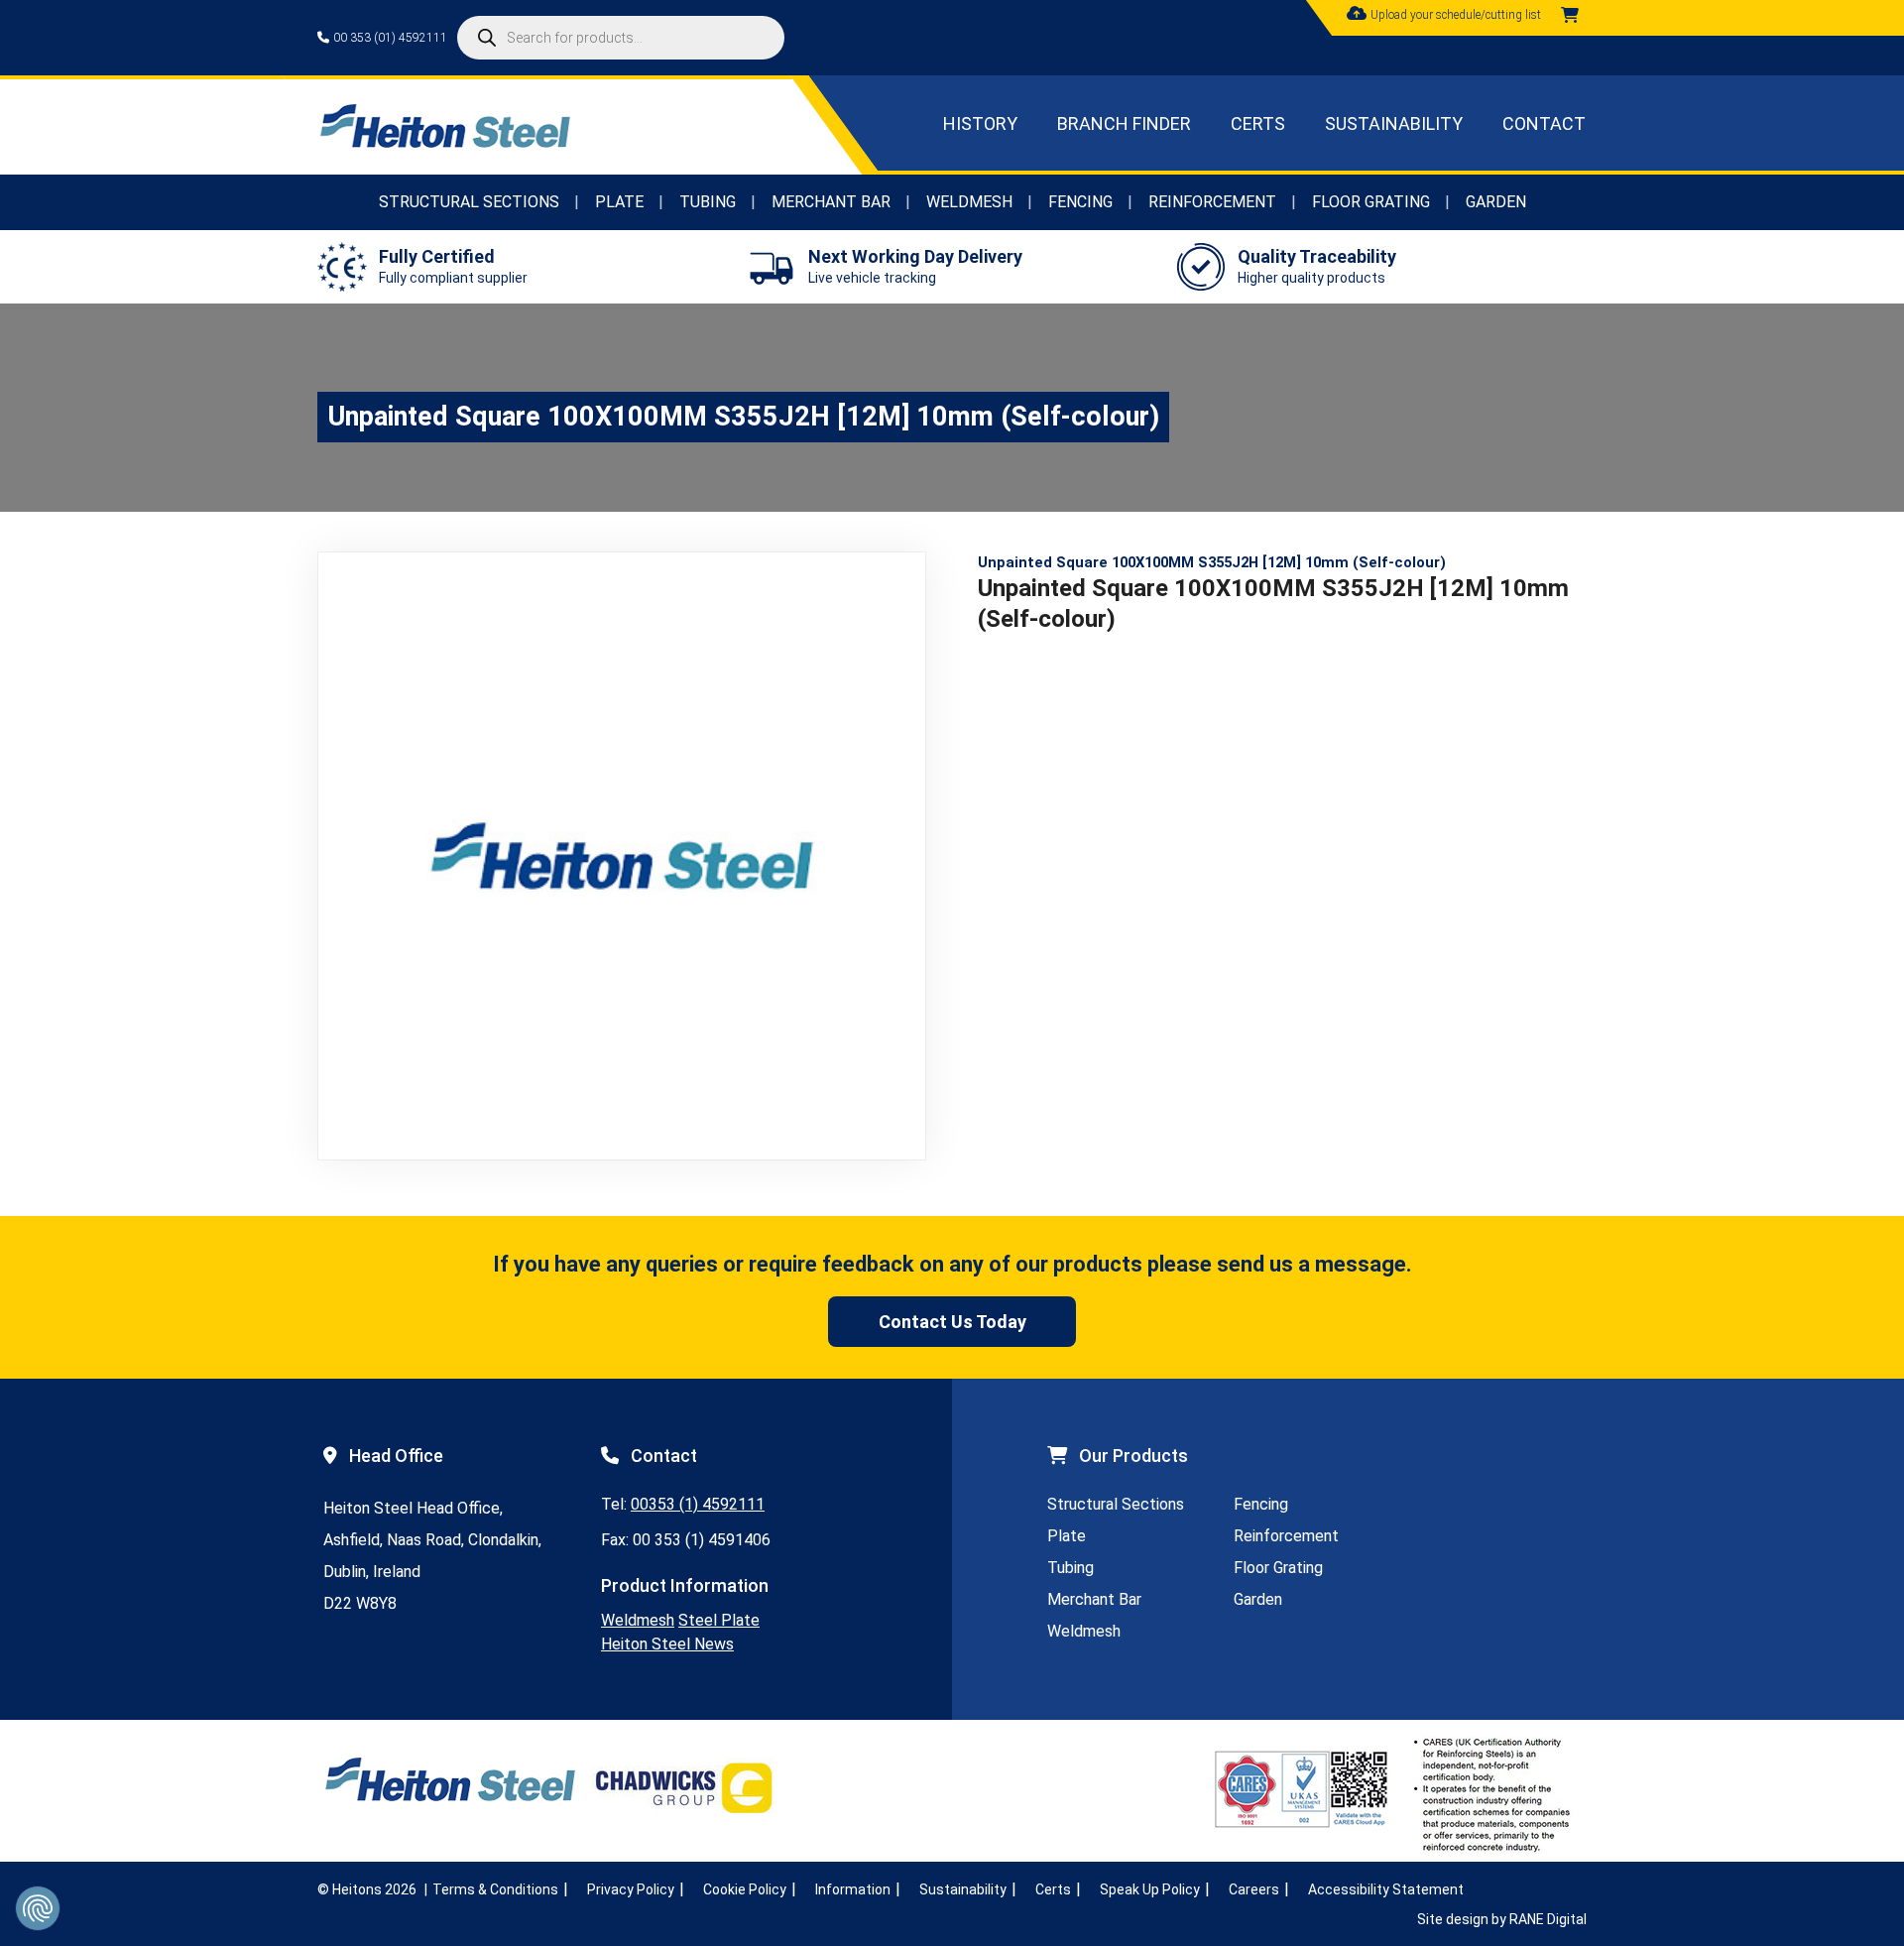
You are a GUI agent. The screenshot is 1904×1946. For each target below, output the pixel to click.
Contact (1544, 123)
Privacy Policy (631, 1889)
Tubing (708, 202)
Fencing (1080, 202)
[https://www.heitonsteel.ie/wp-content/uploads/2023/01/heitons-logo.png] (444, 142)
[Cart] (1570, 15)
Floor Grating (1371, 202)
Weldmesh (969, 202)
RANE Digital (1548, 1919)
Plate (619, 202)
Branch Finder (1124, 123)
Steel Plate (719, 1620)
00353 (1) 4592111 (698, 1504)
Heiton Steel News (667, 1644)
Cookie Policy (745, 1889)
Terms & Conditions (495, 1889)
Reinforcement (1212, 202)
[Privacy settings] (38, 1908)
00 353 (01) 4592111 (390, 38)
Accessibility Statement (1386, 1889)
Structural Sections (469, 202)
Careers (1254, 1889)
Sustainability (1394, 123)
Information (853, 1889)
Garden (1496, 202)
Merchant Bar (831, 202)
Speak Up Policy (1150, 1889)
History (980, 123)
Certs (1258, 123)
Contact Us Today (952, 1322)
